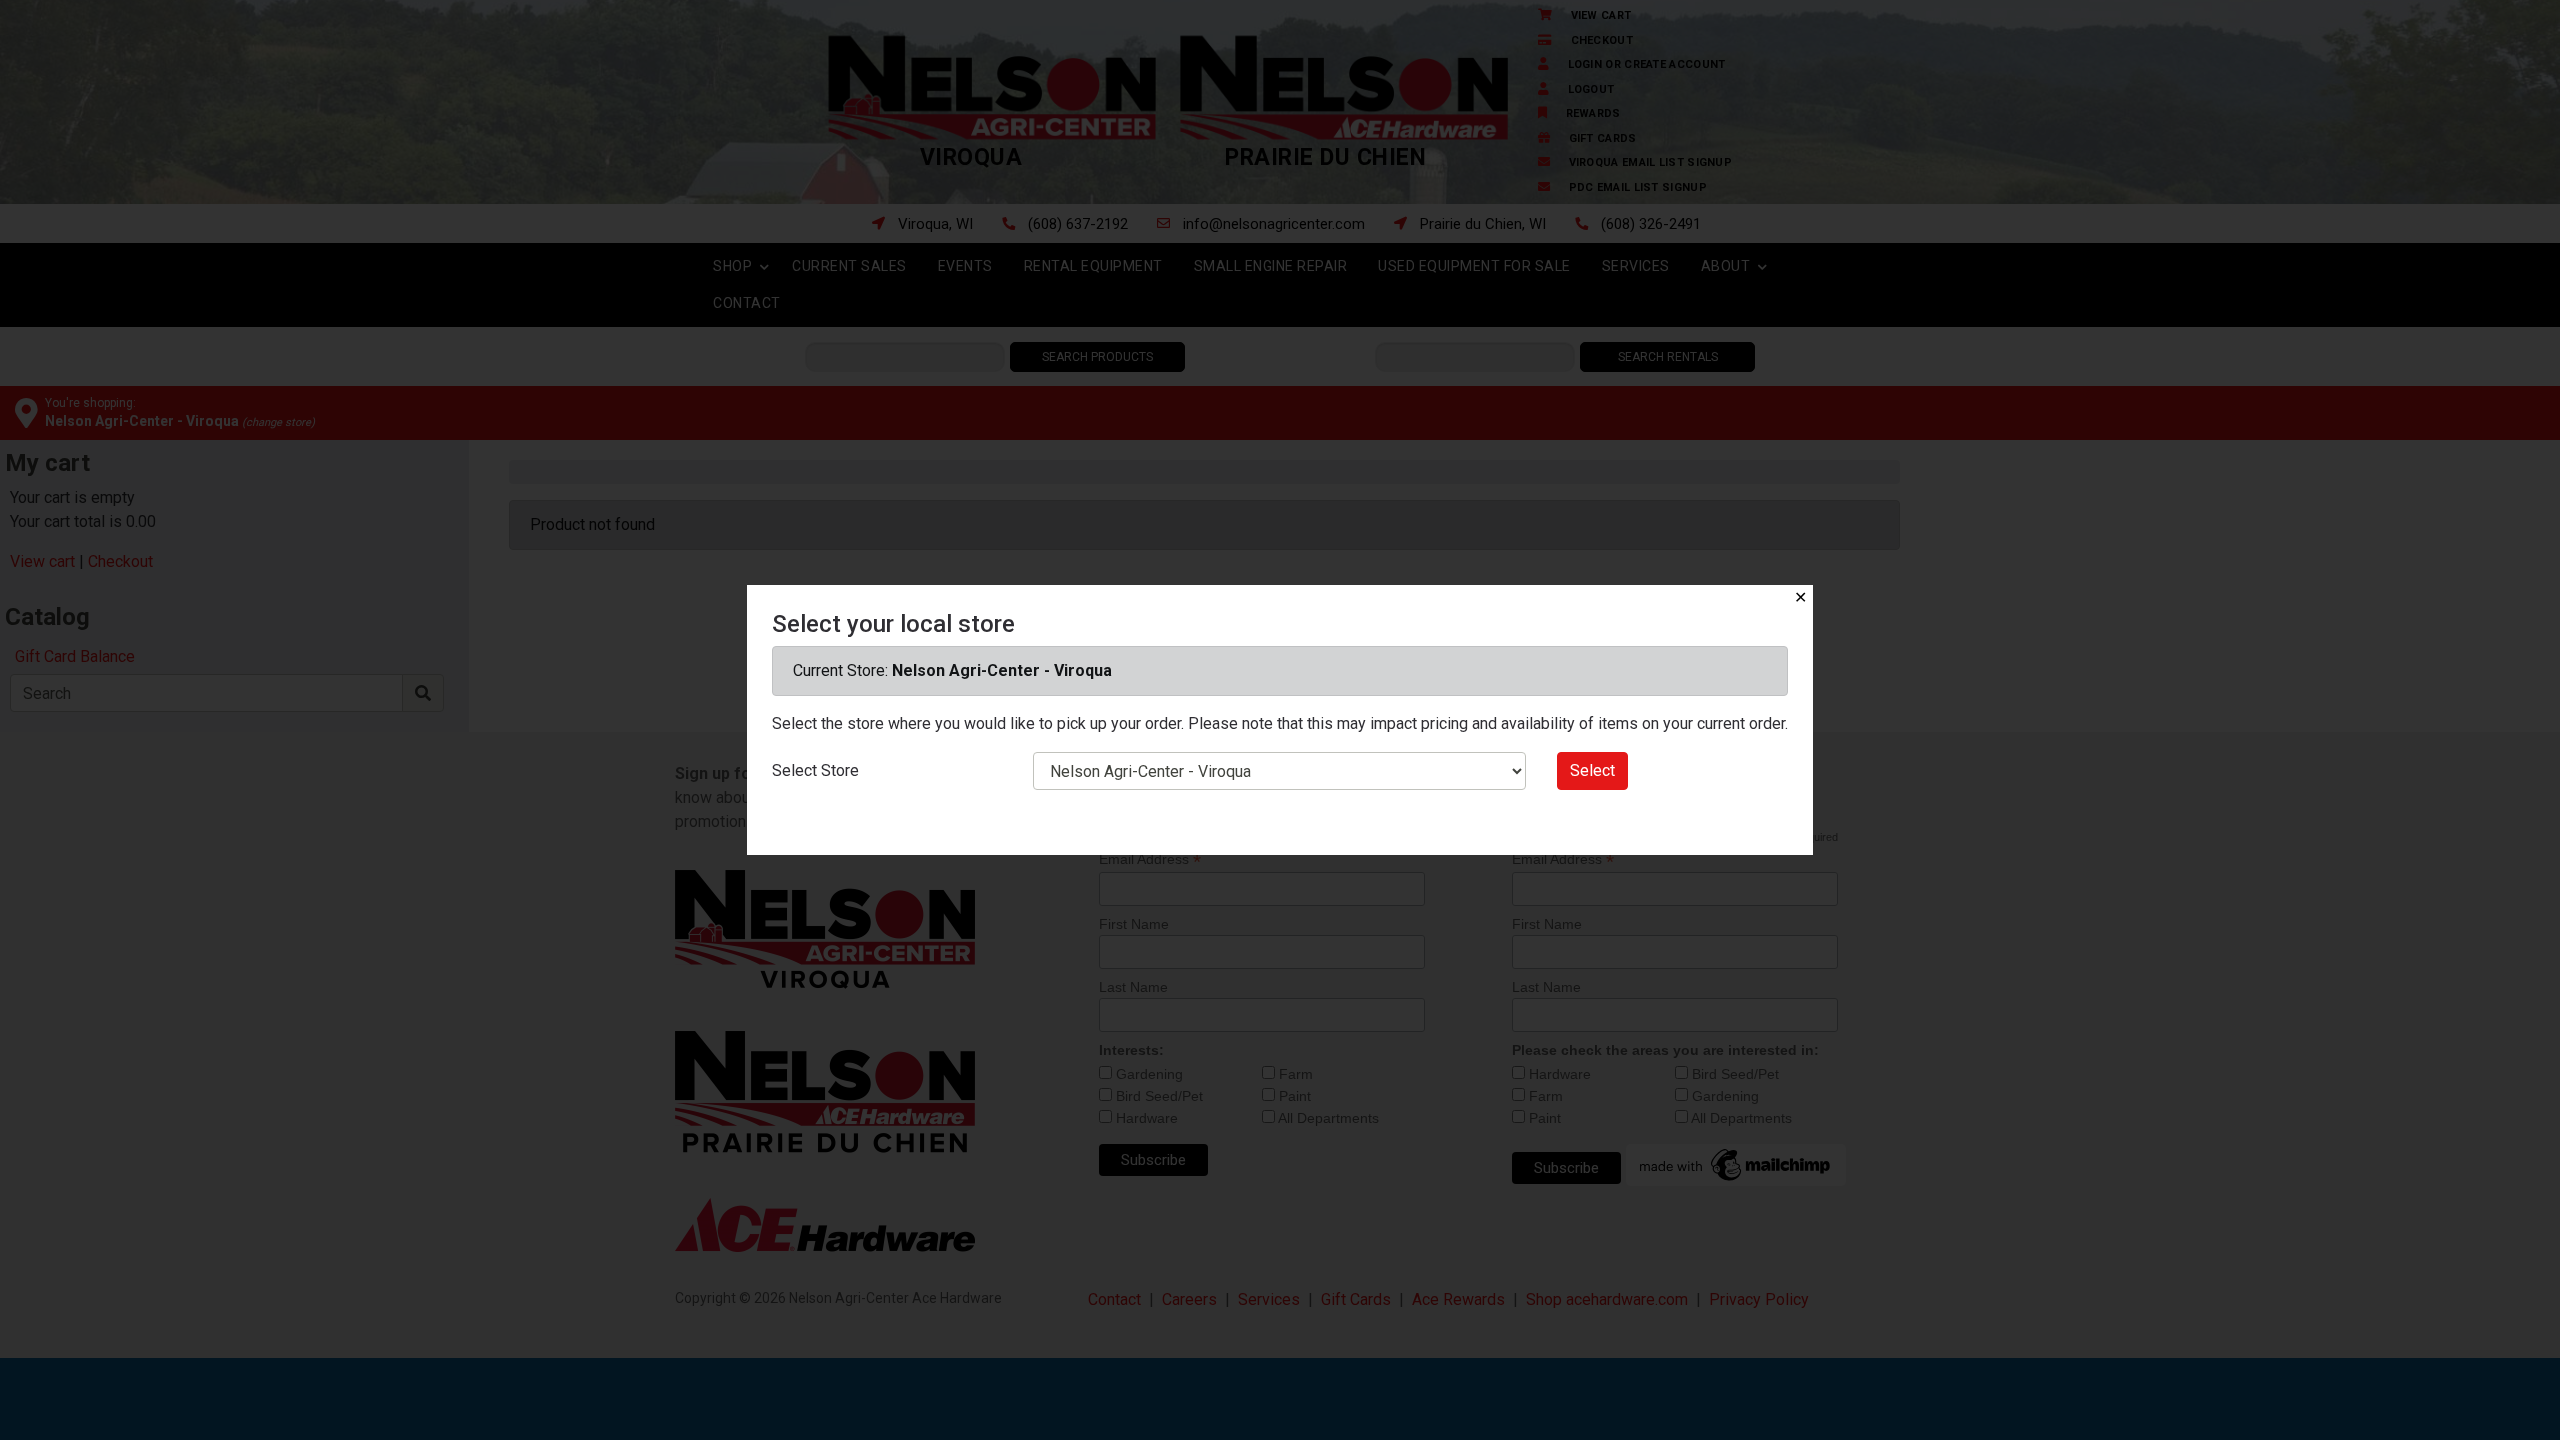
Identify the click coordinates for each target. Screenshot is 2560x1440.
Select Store (815, 770)
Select (1592, 770)
